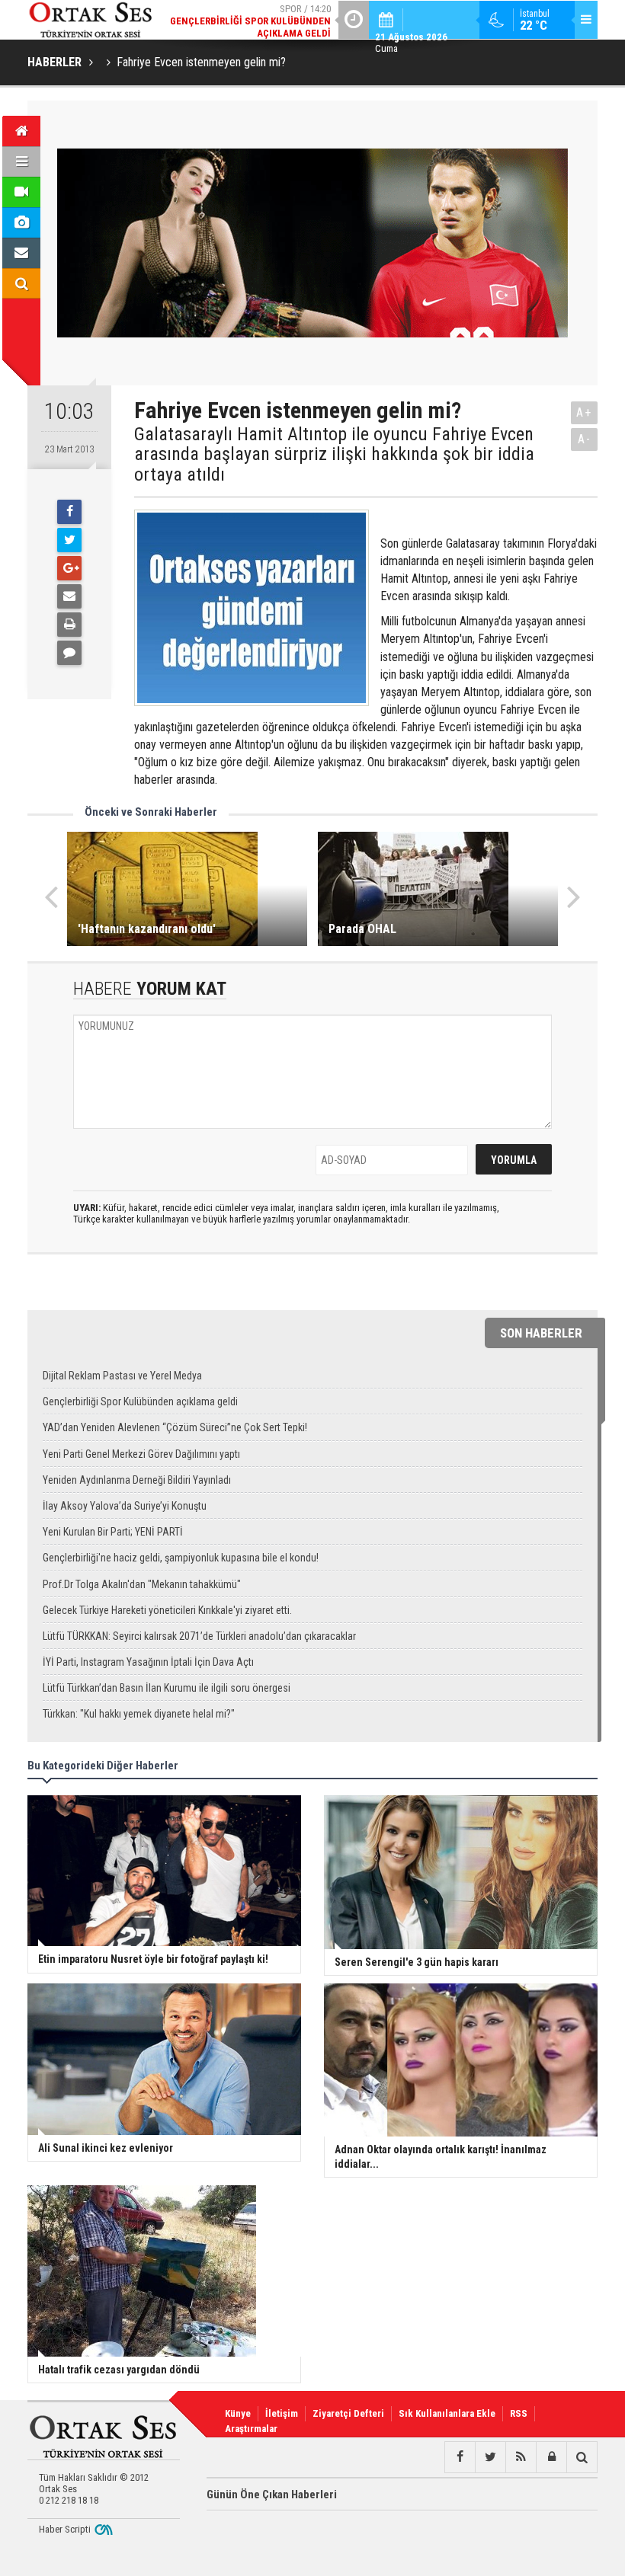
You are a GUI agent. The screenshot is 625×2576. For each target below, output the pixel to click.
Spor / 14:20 (250, 21)
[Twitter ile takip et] (490, 2457)
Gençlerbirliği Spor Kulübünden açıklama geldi (140, 1401)
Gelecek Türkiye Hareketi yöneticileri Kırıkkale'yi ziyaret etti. (167, 1610)
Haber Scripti (65, 2529)
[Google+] (69, 568)
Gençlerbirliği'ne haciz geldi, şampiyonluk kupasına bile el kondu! (181, 1558)
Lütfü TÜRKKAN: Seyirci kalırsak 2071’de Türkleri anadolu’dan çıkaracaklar (199, 1636)
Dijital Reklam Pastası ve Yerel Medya (122, 1376)
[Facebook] (69, 512)
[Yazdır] (69, 625)
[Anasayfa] (21, 131)
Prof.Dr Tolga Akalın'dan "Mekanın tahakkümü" (142, 1584)
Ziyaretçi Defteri (348, 2413)
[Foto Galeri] (21, 222)
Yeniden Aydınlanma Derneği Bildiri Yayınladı (137, 1480)
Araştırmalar (251, 2429)
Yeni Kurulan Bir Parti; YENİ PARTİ (113, 1532)
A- (585, 439)
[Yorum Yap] (69, 653)
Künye (238, 2413)
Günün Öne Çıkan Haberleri (272, 2495)
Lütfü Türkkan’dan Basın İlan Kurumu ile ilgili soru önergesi (167, 1688)
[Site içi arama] (21, 283)
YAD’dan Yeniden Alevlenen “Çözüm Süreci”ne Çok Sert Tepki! (175, 1427)
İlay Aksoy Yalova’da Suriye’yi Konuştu (125, 1506)
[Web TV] (21, 192)
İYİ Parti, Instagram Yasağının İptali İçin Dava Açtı (148, 1662)
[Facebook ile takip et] (460, 2457)
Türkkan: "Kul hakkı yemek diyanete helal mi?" (139, 1714)
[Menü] (21, 161)
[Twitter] (69, 540)
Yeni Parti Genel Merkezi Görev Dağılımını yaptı (141, 1454)
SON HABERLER (541, 1333)
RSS (519, 2413)
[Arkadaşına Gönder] (69, 596)
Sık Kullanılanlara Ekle (447, 2413)
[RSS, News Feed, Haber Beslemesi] (521, 2457)
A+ (584, 412)
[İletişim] (21, 253)
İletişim (282, 2413)
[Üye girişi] (551, 2457)
